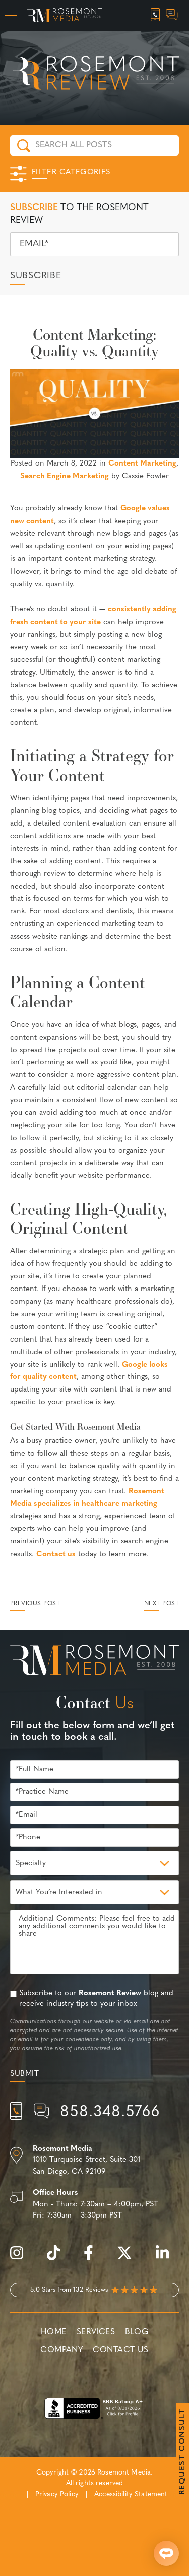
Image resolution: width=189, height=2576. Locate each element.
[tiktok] (58, 2259)
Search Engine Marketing (65, 476)
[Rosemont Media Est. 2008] (94, 1662)
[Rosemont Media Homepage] (65, 16)
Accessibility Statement (131, 2494)
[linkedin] (167, 2259)
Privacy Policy (57, 2494)
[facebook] (93, 2259)
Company (61, 2350)
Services (96, 2332)
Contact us (56, 1554)
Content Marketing (142, 464)
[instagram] (22, 2259)
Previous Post (35, 1604)
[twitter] (130, 2259)
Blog (137, 2332)
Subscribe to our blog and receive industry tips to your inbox (96, 1999)
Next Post (162, 1604)
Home (54, 2332)
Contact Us (120, 2350)
